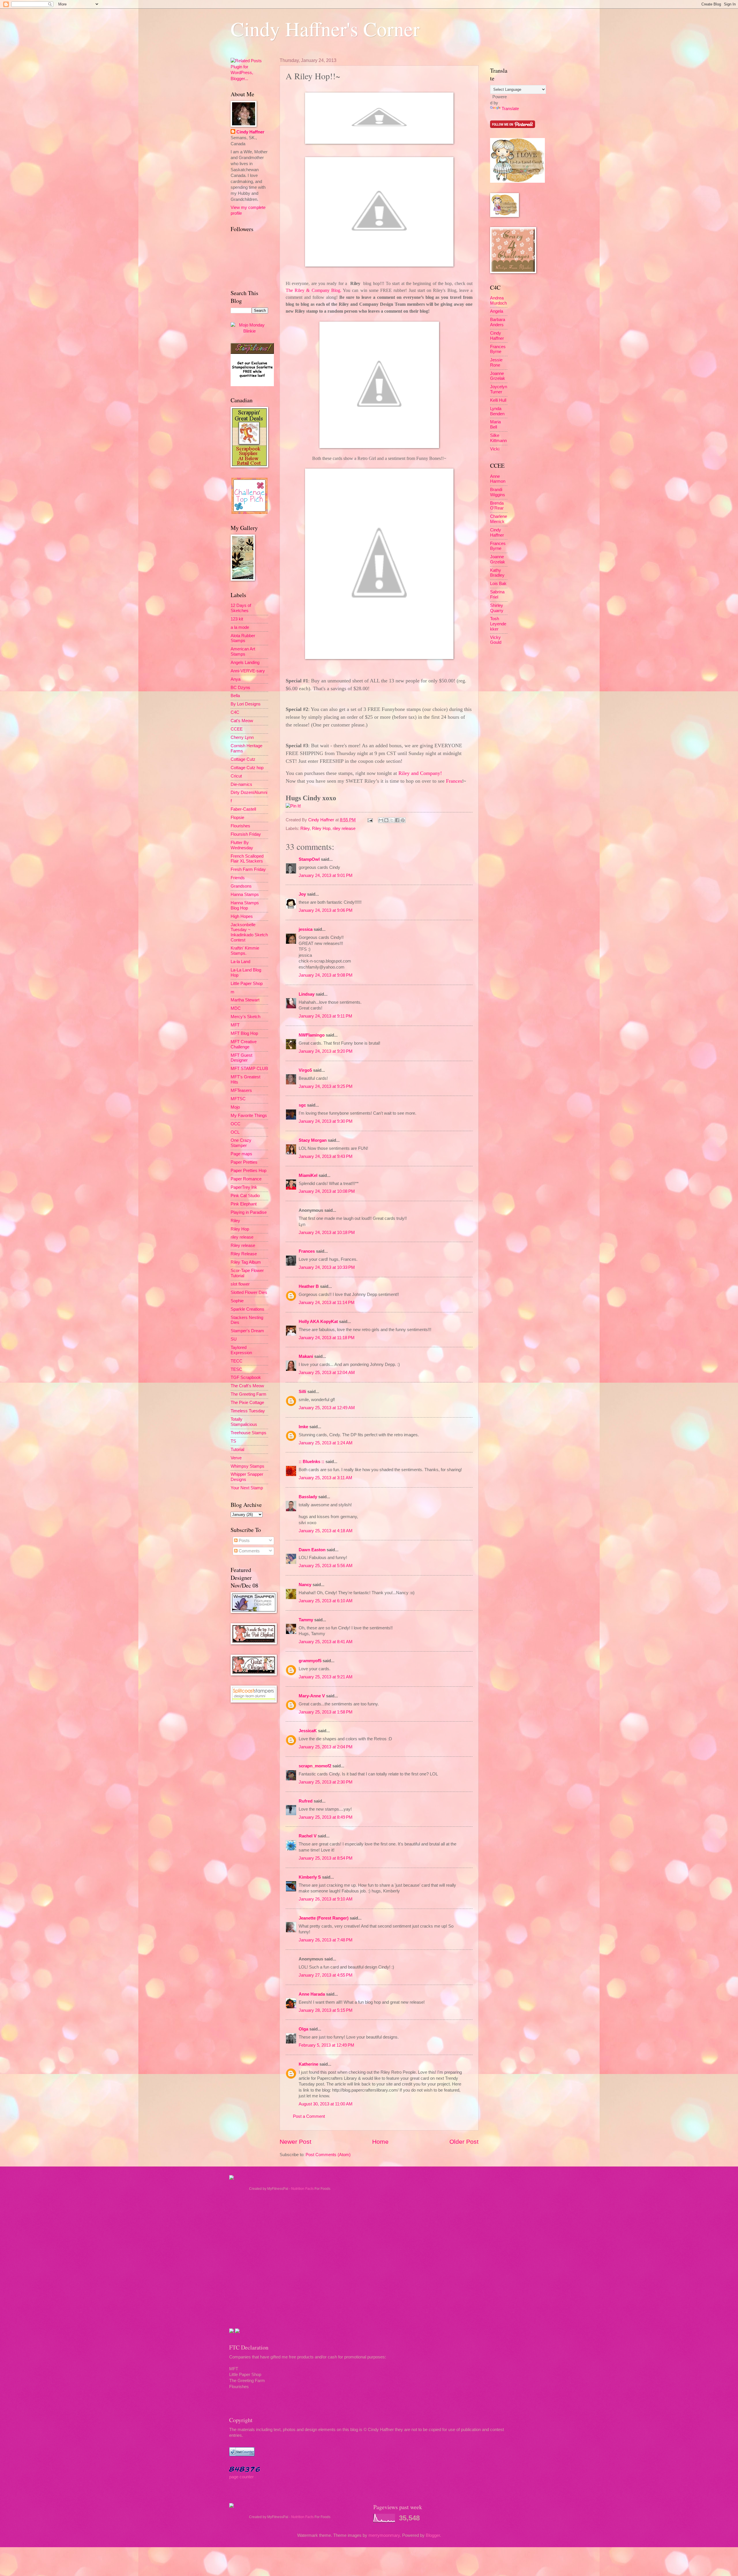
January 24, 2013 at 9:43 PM (326, 1156)
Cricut (236, 776)
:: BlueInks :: (311, 1462)
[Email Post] (369, 820)
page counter (241, 2477)
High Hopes (242, 916)
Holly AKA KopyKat (318, 1322)
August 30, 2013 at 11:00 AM (326, 2104)
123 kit (237, 619)
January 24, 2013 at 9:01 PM (326, 875)
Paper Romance (246, 1179)
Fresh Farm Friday (248, 869)
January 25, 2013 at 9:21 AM (326, 1677)
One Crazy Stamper (241, 1143)
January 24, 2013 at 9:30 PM (326, 1121)
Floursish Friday (246, 834)
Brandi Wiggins (498, 492)
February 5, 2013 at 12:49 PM (326, 2045)
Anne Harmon (498, 479)
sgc (302, 1105)
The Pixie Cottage (247, 1403)
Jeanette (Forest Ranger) (324, 1918)
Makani (306, 1356)
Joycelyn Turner (499, 389)
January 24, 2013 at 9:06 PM (326, 910)
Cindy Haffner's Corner (325, 29)
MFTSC (238, 1099)
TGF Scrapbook (246, 1377)
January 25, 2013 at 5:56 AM (326, 1566)
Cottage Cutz (243, 759)
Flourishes (240, 826)
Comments (249, 1551)
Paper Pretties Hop (248, 1171)
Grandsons (241, 886)
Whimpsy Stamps (247, 1466)
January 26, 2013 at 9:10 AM (326, 1899)
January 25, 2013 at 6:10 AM (326, 1601)
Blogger (433, 2535)
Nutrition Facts (302, 2189)
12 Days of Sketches (241, 608)
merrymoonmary (384, 2535)
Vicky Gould (496, 640)
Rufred (306, 1801)
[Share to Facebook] (397, 820)
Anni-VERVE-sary (248, 671)
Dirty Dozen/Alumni (249, 792)
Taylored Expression (241, 1350)
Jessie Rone (496, 363)
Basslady (308, 1497)
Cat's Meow (242, 721)
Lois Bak (498, 584)
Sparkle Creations (247, 1309)
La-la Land (240, 962)
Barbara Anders (498, 322)
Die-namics (241, 784)
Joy (302, 894)
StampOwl (309, 859)
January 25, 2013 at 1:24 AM (326, 1443)
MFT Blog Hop (244, 1033)
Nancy (305, 1585)
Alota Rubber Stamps (243, 638)
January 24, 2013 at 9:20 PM (326, 1051)
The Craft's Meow (247, 1386)
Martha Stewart (245, 1000)
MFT (235, 1025)
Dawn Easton (312, 1550)
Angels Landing (245, 663)
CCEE (237, 729)
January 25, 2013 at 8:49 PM (326, 1817)
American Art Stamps (243, 652)
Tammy (306, 1620)
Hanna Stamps (245, 894)
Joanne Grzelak (498, 376)
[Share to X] (392, 820)
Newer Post (295, 2142)
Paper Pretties (244, 1162)
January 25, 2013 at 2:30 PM (326, 1782)
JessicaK (308, 1731)
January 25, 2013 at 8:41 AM (326, 1642)
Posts (244, 1541)
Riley (305, 829)
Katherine (308, 2064)
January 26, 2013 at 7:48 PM (326, 1940)
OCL (235, 1132)
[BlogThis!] (386, 820)
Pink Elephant (244, 1204)
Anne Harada (312, 1994)
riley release (344, 829)
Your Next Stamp (247, 1488)
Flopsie (237, 818)
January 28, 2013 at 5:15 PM (326, 2010)
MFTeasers (241, 1090)
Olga (303, 2029)
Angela (497, 311)
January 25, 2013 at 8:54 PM (326, 1858)
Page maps (241, 1154)
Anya (236, 679)
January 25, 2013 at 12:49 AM (327, 1408)
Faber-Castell (243, 809)
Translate (510, 109)
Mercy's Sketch (245, 1017)
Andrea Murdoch (498, 301)
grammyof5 (310, 1661)
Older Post (464, 2142)
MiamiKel (308, 1175)
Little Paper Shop (247, 984)
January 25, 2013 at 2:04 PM (326, 1747)
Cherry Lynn (242, 737)
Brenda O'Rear (497, 506)
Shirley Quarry (497, 608)
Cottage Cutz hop (247, 768)
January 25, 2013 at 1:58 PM (326, 1712)
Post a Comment (309, 2116)
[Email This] (381, 820)
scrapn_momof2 (315, 1766)
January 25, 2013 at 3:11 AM (325, 1478)
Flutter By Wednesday (242, 845)
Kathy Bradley (497, 573)
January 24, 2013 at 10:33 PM (327, 1267)
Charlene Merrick (499, 519)
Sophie (237, 1301)
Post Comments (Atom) (328, 2155)
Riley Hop (321, 829)
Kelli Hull (498, 400)
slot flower (240, 1284)
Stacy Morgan (313, 1140)
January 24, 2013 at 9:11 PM (325, 1016)
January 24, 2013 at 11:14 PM (327, 1303)
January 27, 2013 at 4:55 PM (326, 1975)
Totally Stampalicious (244, 1422)
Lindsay (307, 994)
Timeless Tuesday (248, 1411)
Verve (236, 1458)
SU (234, 1339)
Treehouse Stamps (248, 1433)
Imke (303, 1427)
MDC (236, 1008)
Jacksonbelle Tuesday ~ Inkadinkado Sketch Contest (249, 932)
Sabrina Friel (497, 595)
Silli (302, 1392)
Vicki (495, 449)
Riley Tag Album (246, 1262)
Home (380, 2142)
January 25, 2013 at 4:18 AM (326, 1531)
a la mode (240, 627)
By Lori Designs (246, 704)
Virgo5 (305, 1070)
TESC (236, 1369)
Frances (307, 1251)
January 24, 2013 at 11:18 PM (327, 1338)
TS (233, 1441)
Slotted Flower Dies (249, 1292)
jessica (306, 929)
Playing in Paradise (249, 1212)
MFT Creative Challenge (244, 1044)
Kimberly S (310, 1877)
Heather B (309, 1286)
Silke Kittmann (498, 438)
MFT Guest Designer (241, 1058)
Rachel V (308, 1836)
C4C (235, 712)
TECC (237, 1361)
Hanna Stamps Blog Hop (245, 905)
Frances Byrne (498, 349)
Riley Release (244, 1254)
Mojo (235, 1107)
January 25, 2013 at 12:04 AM (327, 1373)
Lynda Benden (497, 411)
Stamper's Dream (247, 1331)
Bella (235, 696)
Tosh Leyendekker (498, 624)
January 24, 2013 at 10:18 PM (327, 1233)
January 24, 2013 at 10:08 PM (327, 1191)
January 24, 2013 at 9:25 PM (326, 1086)
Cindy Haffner (322, 820)
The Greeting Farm (248, 1394)
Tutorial (237, 1450)
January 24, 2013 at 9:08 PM (326, 975)
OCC (236, 1124)
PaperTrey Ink (244, 1187)
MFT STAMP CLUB (249, 1069)
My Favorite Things (249, 1116)
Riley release (243, 1245)
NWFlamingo (312, 1035)
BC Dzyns (240, 688)
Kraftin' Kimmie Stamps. (245, 951)
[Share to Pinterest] (403, 820)
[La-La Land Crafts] (517, 181)
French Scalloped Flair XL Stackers (247, 859)
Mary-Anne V (312, 1696)
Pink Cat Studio (245, 1196)
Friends (238, 878)
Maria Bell (495, 424)
